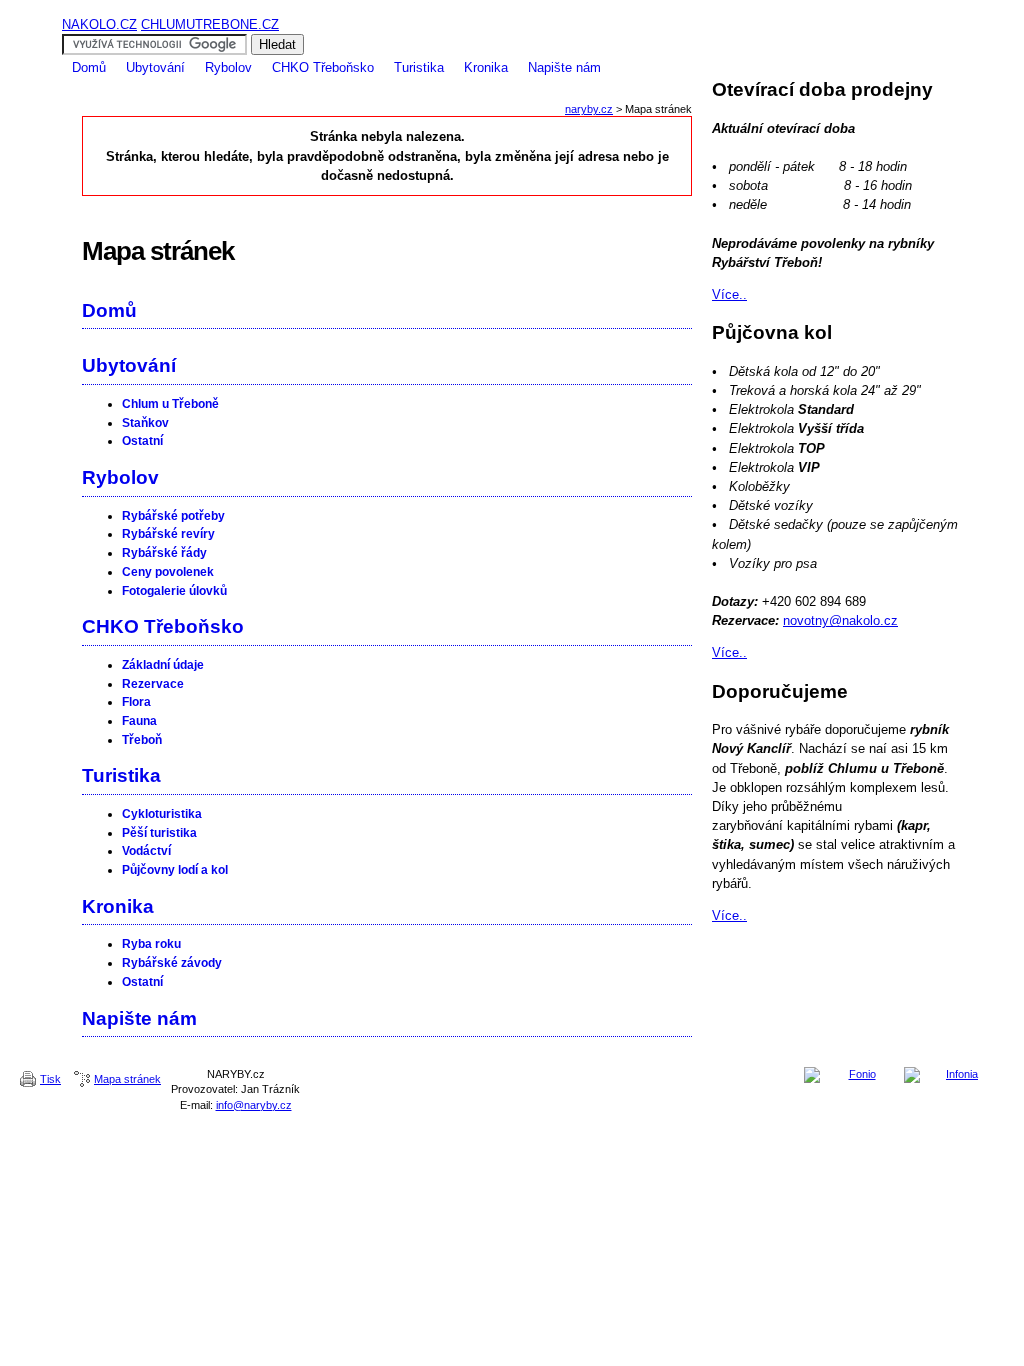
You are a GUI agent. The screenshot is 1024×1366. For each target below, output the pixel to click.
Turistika (419, 67)
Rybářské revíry (168, 534)
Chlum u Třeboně (170, 404)
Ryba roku (151, 944)
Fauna (139, 721)
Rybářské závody (172, 963)
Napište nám (564, 67)
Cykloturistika (162, 814)
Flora (136, 702)
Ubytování (155, 67)
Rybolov (228, 67)
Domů (89, 67)
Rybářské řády (164, 553)
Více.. (729, 294)
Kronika (486, 67)
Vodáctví (146, 851)
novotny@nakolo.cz (840, 620)
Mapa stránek (127, 1079)
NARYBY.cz (512, 7)
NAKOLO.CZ (99, 24)
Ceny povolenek (168, 572)
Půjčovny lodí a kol (175, 870)
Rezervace (153, 684)
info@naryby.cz (254, 1105)
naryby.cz (589, 109)
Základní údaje (163, 665)
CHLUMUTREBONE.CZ (210, 24)
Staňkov (145, 423)
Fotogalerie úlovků (174, 591)
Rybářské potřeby (173, 516)
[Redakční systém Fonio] (854, 1075)
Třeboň (142, 740)
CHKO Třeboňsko (323, 67)
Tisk (50, 1079)
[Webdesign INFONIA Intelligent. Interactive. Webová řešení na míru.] (954, 1075)
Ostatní (142, 441)
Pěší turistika (159, 833)
